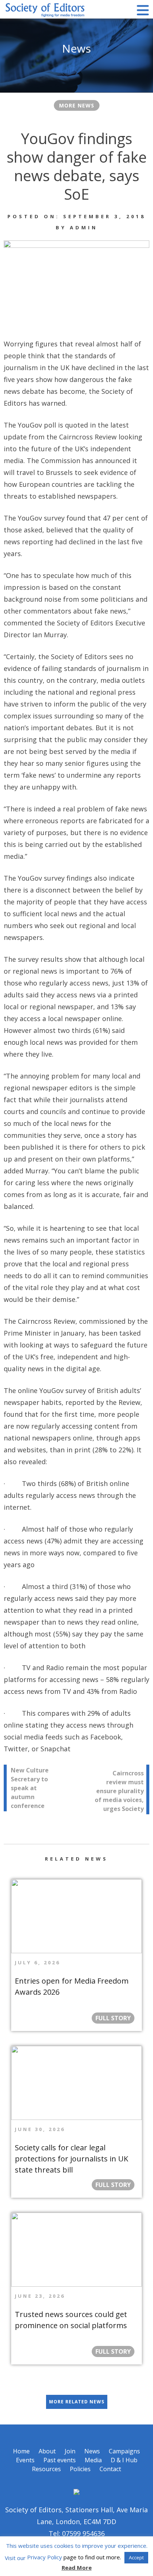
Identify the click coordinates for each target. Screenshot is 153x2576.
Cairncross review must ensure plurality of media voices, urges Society (119, 1791)
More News (77, 105)
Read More (77, 2567)
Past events (60, 2460)
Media (93, 2460)
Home (21, 2451)
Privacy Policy (45, 2557)
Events (25, 2460)
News (92, 2451)
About (47, 2451)
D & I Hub (124, 2460)
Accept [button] (136, 2557)
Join (70, 2451)
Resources (46, 2469)
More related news (77, 2402)
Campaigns (124, 2451)
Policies (80, 2469)
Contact (110, 2469)
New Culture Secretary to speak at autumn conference (30, 1788)
